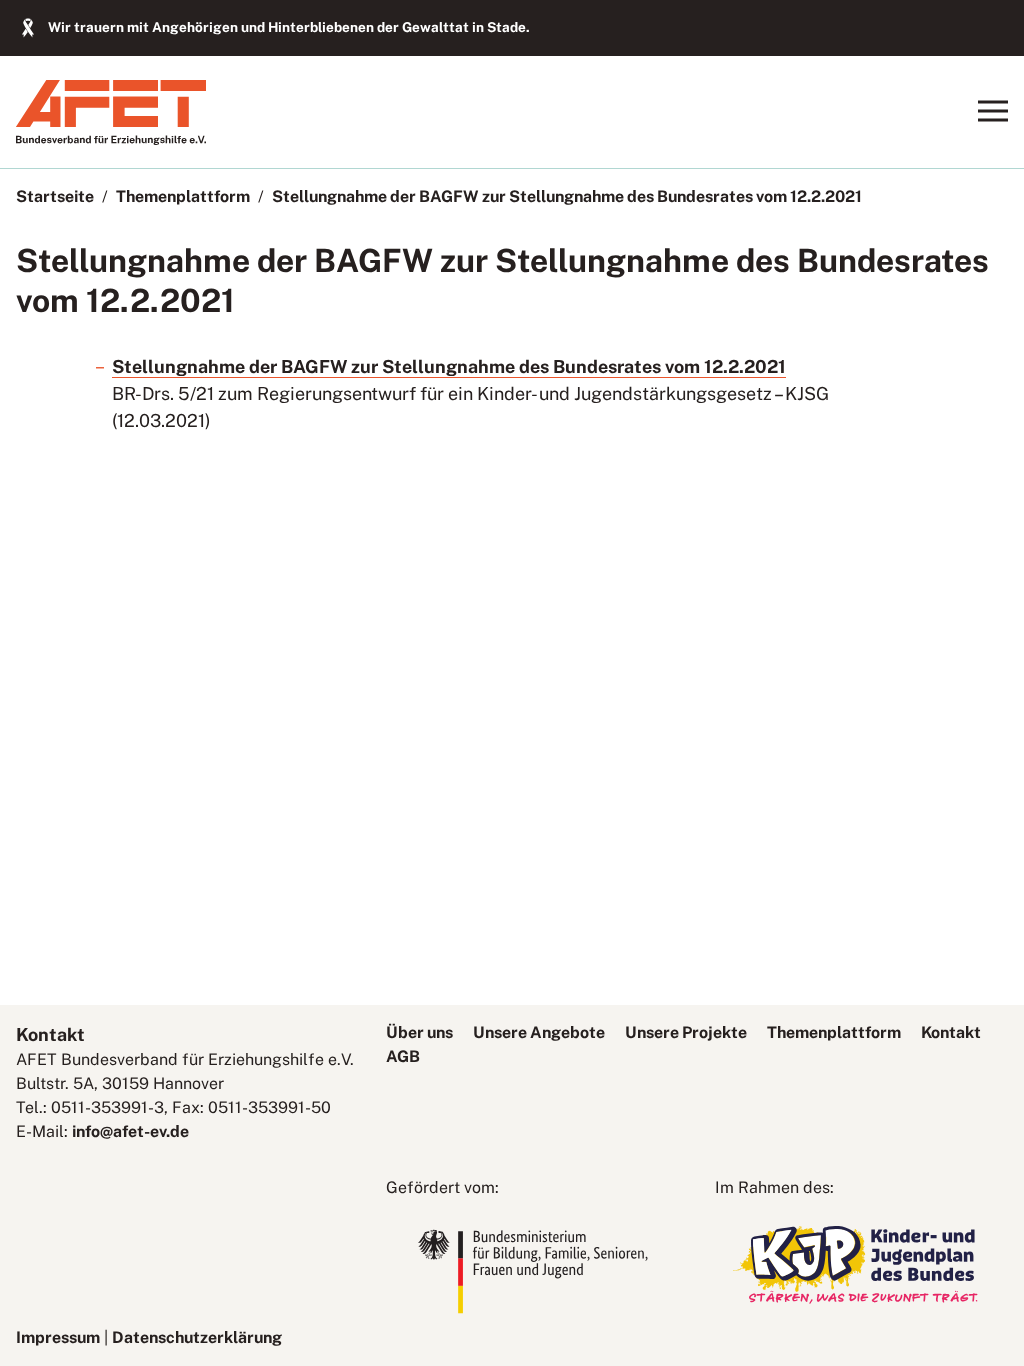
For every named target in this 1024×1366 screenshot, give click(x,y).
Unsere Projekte (686, 1032)
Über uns (419, 1032)
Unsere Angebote (539, 1032)
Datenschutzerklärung (197, 1337)
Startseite (55, 196)
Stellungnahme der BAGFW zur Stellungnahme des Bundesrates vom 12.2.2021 (567, 196)
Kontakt (951, 1032)
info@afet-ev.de (130, 1131)
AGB (403, 1056)
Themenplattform (183, 196)
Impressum (58, 1337)
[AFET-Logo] (111, 139)
